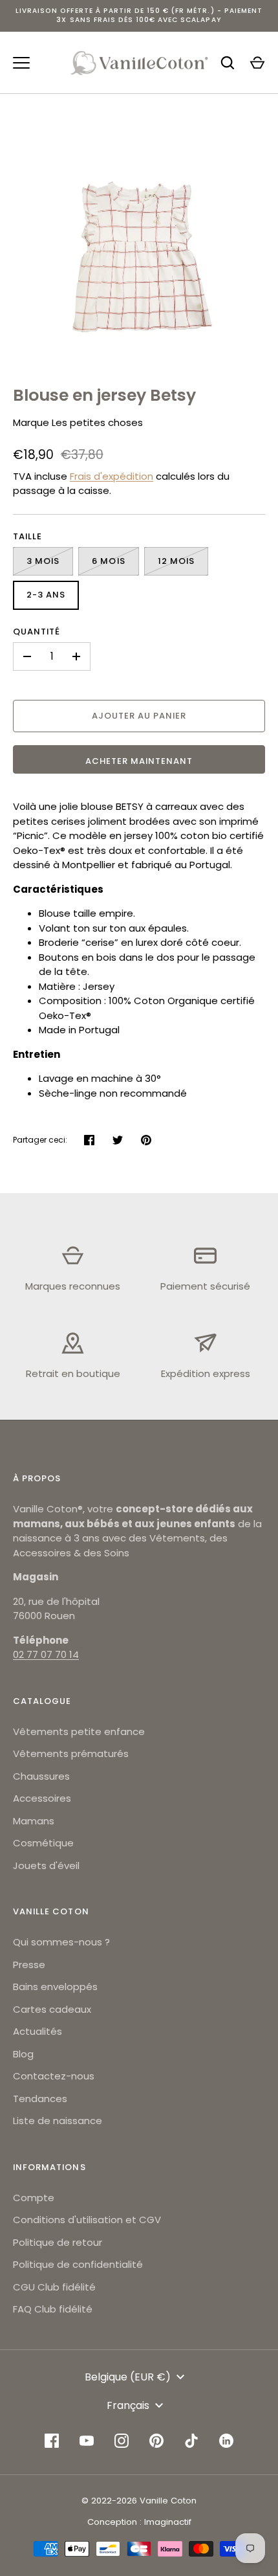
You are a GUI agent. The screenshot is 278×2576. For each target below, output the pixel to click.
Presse (29, 1965)
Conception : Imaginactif (139, 2522)
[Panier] (257, 63)
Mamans (34, 1821)
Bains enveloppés (55, 1987)
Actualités (37, 2031)
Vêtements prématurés (71, 1753)
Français (128, 2405)
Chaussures (41, 1776)
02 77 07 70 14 (46, 1654)
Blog (23, 2054)
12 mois (176, 561)
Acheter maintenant (139, 761)
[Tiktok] (191, 2441)
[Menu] (21, 63)
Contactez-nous (54, 2076)
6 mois (108, 561)
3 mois (43, 561)
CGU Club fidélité (54, 2287)
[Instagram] (122, 2441)
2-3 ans (46, 595)
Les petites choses (97, 422)
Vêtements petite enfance (79, 1731)
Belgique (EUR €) (128, 2377)
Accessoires (42, 1798)
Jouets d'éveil (46, 1865)
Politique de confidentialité (78, 2264)
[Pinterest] (156, 2441)
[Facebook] (52, 2441)
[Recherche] (228, 63)
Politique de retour (58, 2242)
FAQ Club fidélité (53, 2309)
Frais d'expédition (112, 476)
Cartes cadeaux (52, 2009)
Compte (34, 2198)
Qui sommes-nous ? (61, 1942)
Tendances (40, 2099)
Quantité (37, 632)
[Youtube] (87, 2441)
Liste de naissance (58, 2121)
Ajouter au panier (139, 716)
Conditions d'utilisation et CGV (87, 2220)
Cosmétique (43, 1843)
